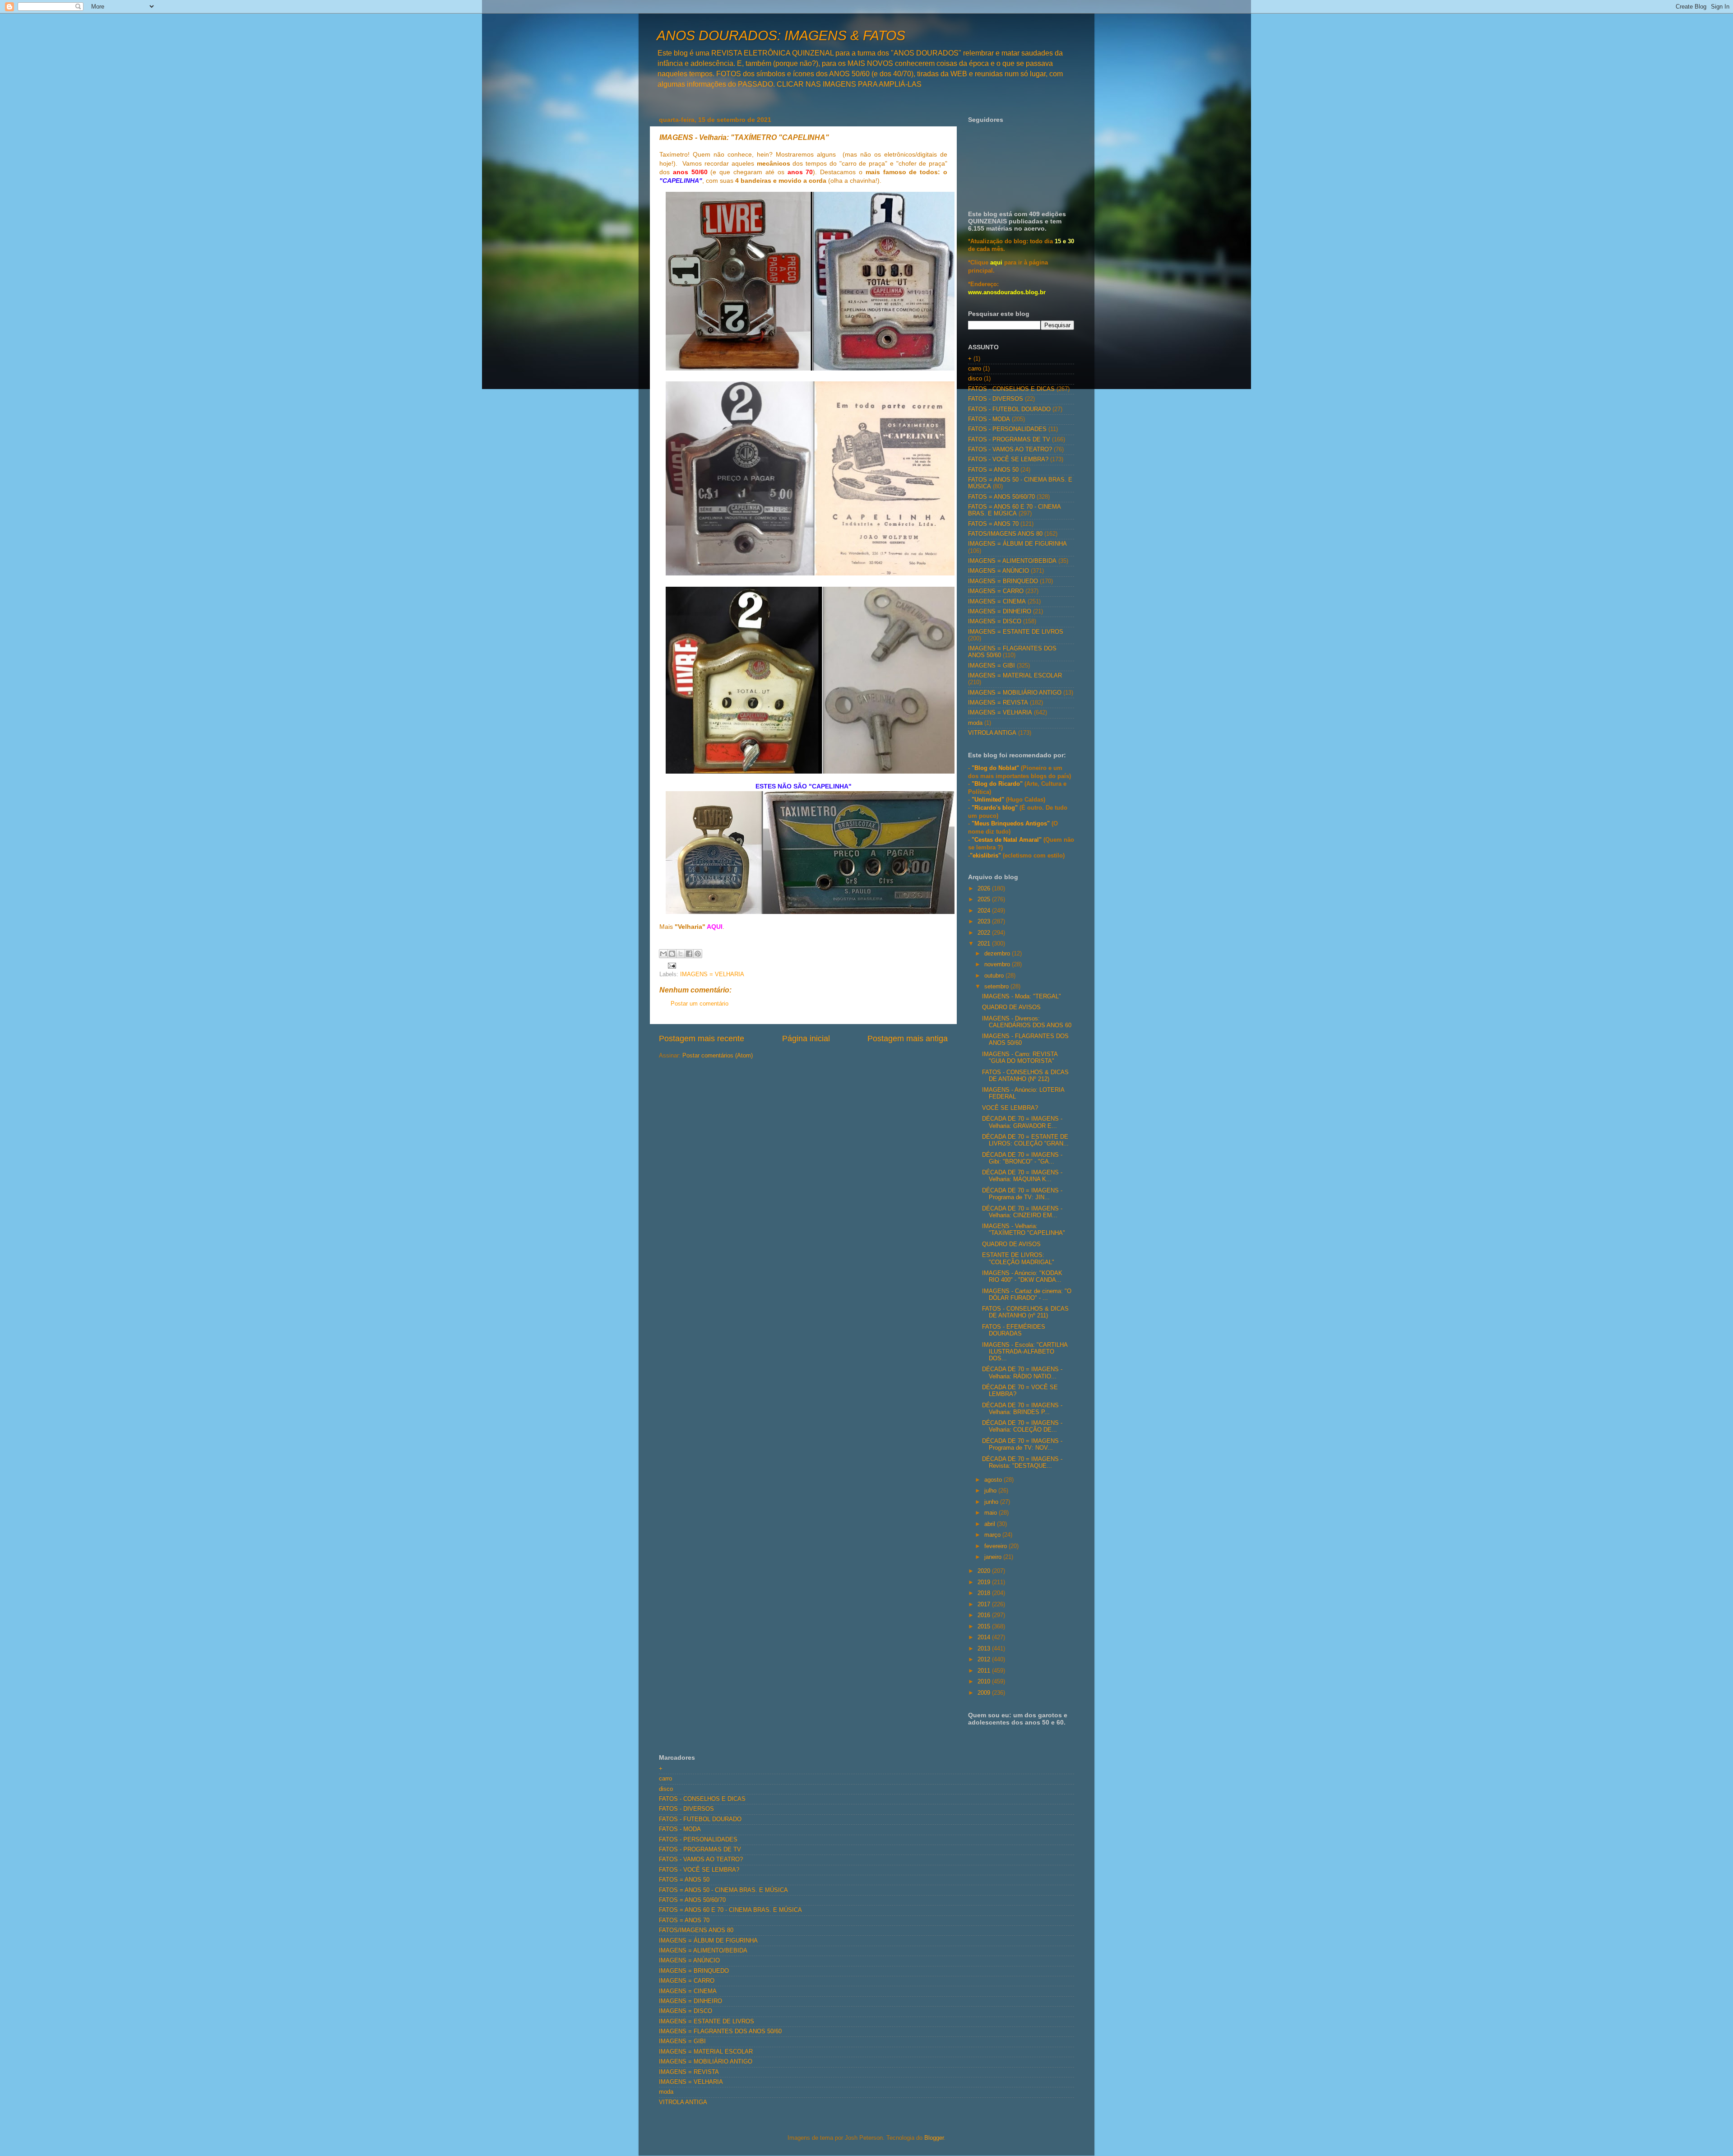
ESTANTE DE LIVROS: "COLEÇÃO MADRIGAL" (1018, 1259)
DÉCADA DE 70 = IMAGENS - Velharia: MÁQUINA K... (1022, 1176)
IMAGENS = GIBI (992, 666)
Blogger (934, 2138)
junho (992, 1502)
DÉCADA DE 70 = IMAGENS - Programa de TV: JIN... (1022, 1194)
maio (992, 1513)
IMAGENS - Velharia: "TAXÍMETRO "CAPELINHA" (1024, 1230)
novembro (998, 964)
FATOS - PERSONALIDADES (1007, 429)
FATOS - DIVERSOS (996, 399)
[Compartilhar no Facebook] (689, 954)
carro (975, 369)
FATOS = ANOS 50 (993, 470)
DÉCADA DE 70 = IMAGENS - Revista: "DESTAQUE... (1022, 1463)
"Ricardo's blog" (996, 808)
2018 (985, 1593)
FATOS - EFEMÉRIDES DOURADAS (1014, 1330)
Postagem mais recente (702, 1039)
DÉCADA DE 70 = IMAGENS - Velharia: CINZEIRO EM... (1022, 1212)
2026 (985, 889)
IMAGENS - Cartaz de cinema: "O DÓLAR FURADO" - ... (1027, 1295)
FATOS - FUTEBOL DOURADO (1009, 409)
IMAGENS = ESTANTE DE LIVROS (1016, 632)
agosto (994, 1480)
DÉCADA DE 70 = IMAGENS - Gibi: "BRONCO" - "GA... (1022, 1158)
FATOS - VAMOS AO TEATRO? (1010, 450)
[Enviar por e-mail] (663, 954)
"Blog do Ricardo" (998, 784)
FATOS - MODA (989, 419)
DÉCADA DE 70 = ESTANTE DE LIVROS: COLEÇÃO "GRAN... (1025, 1140)
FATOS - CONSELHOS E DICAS (1011, 389)
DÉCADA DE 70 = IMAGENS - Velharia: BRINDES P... (1022, 1409)
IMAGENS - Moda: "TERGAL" (1022, 997)
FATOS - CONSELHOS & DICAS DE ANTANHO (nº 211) (1025, 1312)
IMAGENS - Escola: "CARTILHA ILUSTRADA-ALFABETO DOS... (1025, 1352)
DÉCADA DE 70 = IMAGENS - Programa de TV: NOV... (1022, 1444)
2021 (985, 944)
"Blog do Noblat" (995, 768)
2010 (985, 1682)
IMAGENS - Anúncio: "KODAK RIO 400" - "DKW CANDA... (1022, 1277)
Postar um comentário (700, 1004)
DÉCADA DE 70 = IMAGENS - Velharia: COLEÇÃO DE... (1022, 1426)
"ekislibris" (985, 856)
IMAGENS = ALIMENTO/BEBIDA (1012, 561)
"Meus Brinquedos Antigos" (1012, 824)
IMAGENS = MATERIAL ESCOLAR (1015, 676)
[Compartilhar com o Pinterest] (698, 954)
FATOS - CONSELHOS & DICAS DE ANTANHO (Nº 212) (1025, 1076)
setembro (997, 987)
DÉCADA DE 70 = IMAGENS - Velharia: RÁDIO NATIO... (1022, 1373)
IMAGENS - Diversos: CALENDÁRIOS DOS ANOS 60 (1027, 1022)
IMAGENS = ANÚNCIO (999, 571)
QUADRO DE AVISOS (1011, 1007)
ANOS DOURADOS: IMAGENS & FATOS (781, 35)
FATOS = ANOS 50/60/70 (1001, 497)
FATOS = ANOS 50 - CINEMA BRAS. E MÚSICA (723, 1890)
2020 (985, 1571)
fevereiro (996, 1546)
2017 (985, 1604)
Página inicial (806, 1039)
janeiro (994, 1557)
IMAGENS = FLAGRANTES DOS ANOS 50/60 (720, 2031)
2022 (985, 933)
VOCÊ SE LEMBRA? (1010, 1108)
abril (991, 1524)
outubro (995, 976)
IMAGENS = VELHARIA (712, 974)
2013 (985, 1649)
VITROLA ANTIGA (992, 733)
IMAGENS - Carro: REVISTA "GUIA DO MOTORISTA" (1020, 1058)
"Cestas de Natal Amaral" (1008, 840)
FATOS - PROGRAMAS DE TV (1009, 440)
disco (975, 379)
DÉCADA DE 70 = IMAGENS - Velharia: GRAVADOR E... (1022, 1122)
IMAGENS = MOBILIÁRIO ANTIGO (1015, 693)
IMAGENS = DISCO (995, 621)
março (993, 1535)
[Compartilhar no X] (681, 954)
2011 (985, 1671)
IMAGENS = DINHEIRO (1000, 612)
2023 (985, 922)
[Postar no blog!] (672, 954)
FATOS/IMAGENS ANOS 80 (1005, 534)
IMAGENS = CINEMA (997, 602)
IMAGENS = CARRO (996, 591)
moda (975, 723)
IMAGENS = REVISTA (998, 703)
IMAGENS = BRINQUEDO (1003, 581)
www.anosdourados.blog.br (1007, 292)
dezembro (998, 954)
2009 (985, 1693)
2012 (985, 1660)
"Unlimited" (988, 800)
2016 (985, 1615)
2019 (985, 1582)
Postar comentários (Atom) (718, 1056)
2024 (985, 911)
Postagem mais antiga (908, 1039)
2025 (985, 899)
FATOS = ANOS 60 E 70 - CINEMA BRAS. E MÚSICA (1014, 510)
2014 (985, 1637)
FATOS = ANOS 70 (993, 524)
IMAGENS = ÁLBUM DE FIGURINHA (1017, 544)
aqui (996, 263)
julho (991, 1491)
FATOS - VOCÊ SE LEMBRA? (1008, 459)
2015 (985, 1627)
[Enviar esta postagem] (671, 965)
